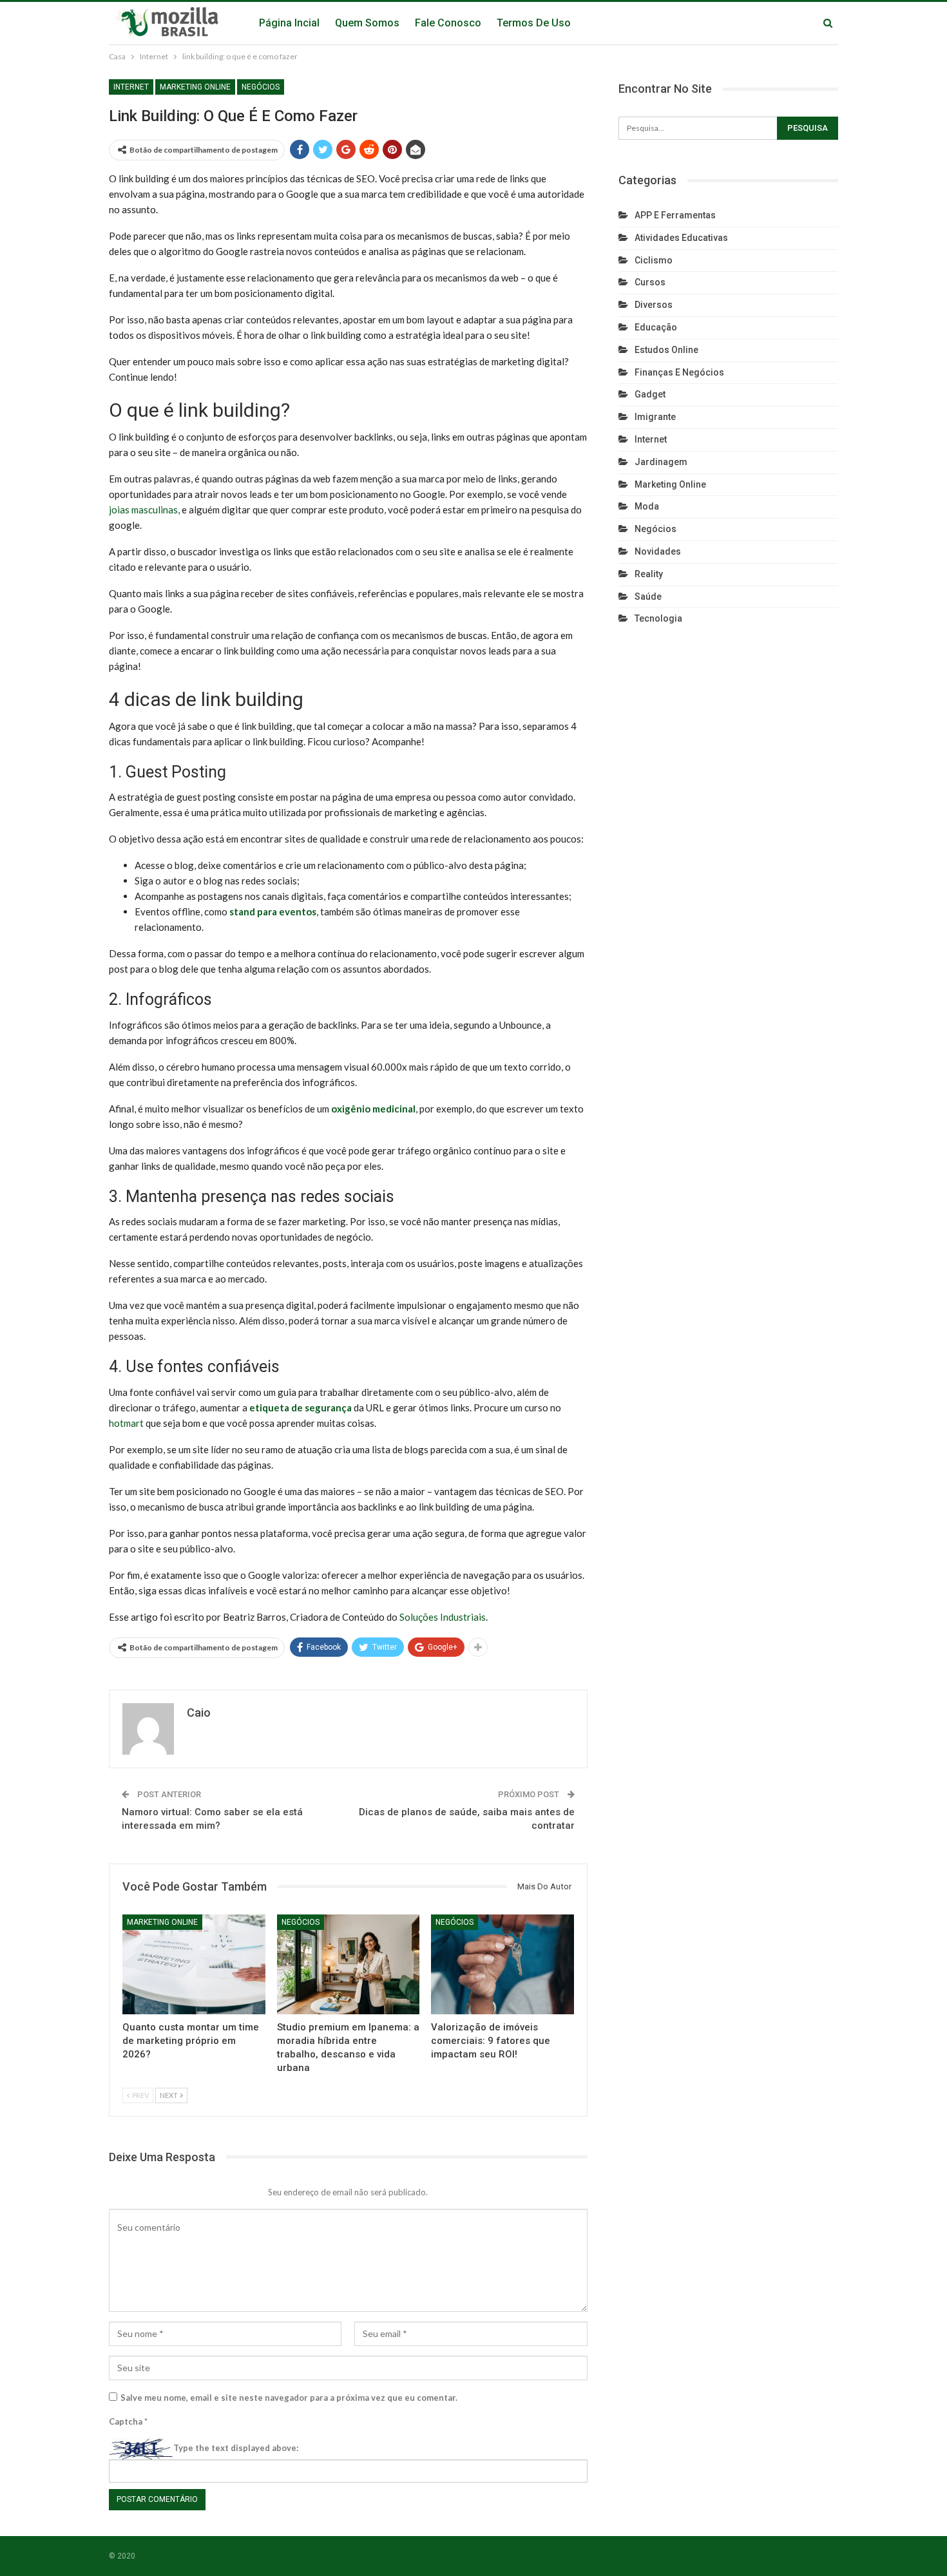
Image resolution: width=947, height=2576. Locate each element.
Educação (656, 327)
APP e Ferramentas (675, 215)
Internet (131, 87)
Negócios (261, 87)
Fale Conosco (448, 23)
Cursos (650, 282)
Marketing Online (195, 87)
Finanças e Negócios (679, 372)
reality (649, 574)
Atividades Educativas (681, 238)
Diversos (654, 305)
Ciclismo (654, 260)
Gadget (650, 394)
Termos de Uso (534, 23)
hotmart (126, 1423)
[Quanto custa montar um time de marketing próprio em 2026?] (194, 1964)
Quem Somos (367, 23)
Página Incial (289, 23)
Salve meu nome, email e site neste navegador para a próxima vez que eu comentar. (289, 2398)
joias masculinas (143, 510)
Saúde (648, 596)
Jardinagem (661, 462)
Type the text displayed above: (236, 2448)
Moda (647, 506)
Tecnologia (658, 618)
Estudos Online (666, 350)
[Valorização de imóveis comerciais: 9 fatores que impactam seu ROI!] (502, 1964)
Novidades (658, 551)
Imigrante (655, 417)
